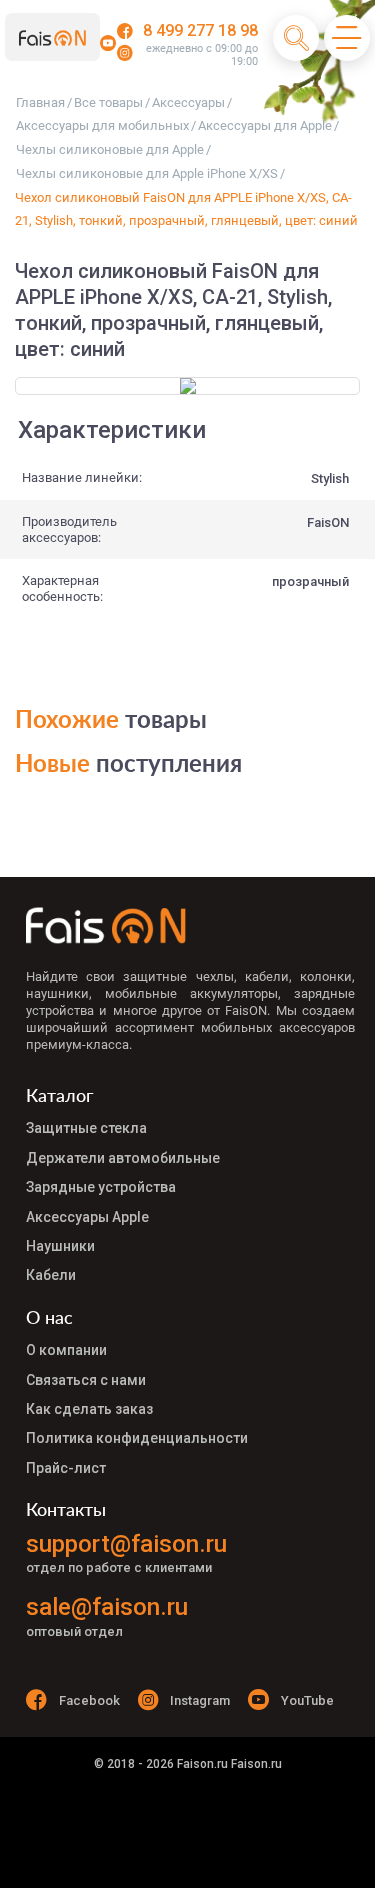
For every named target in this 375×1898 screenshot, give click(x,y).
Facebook (89, 1700)
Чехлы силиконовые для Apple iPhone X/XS (147, 173)
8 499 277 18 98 (200, 30)
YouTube (307, 1700)
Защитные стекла (86, 1128)
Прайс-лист (66, 1468)
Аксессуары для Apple (265, 125)
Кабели (51, 1275)
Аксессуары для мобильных (102, 125)
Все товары (108, 102)
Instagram (200, 1700)
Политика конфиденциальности (137, 1438)
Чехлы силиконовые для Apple (110, 149)
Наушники (60, 1246)
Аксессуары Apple (87, 1217)
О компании (66, 1350)
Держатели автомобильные (123, 1158)
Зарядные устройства (101, 1187)
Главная (40, 102)
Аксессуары (188, 102)
